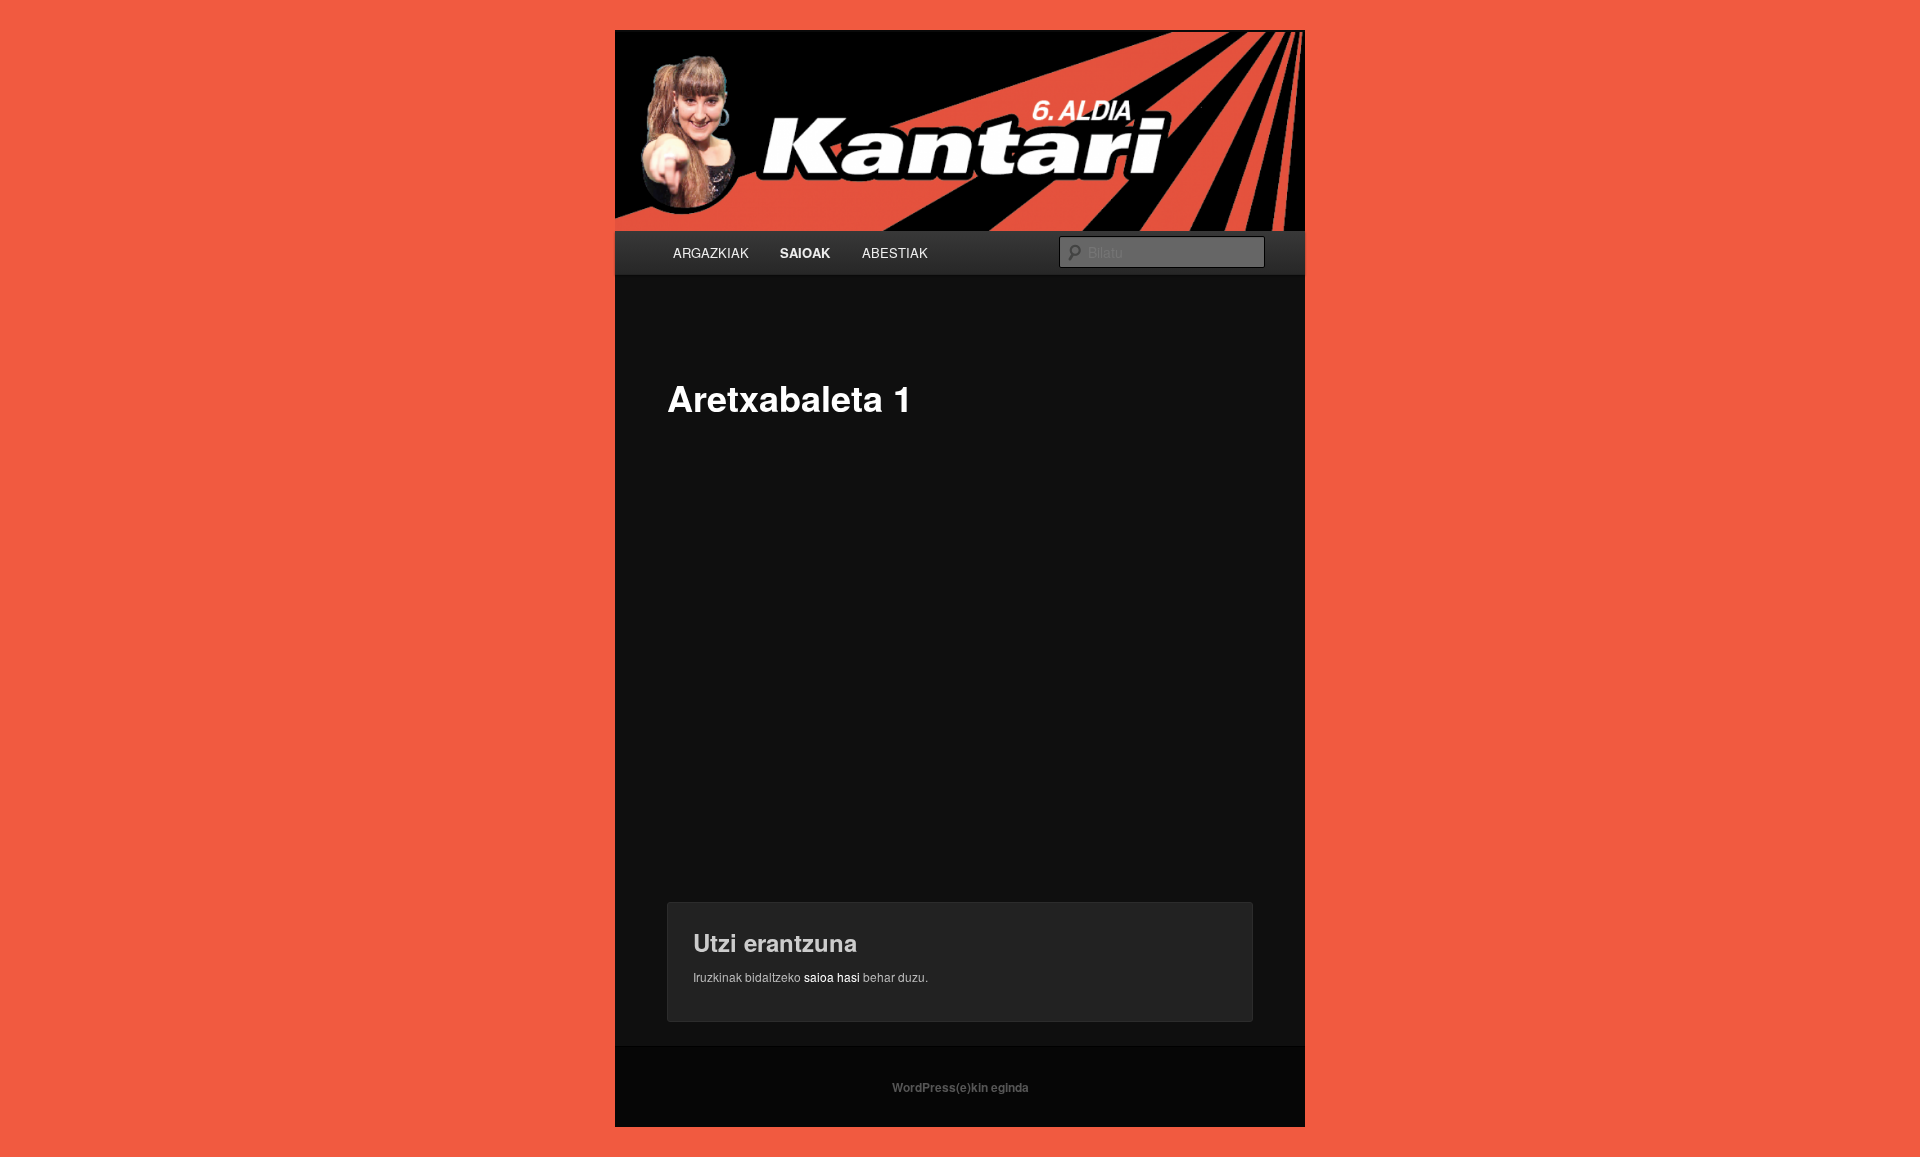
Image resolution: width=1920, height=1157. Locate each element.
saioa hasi (832, 976)
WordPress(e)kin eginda (960, 1087)
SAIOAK (805, 252)
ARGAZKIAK (711, 252)
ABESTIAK (895, 252)
